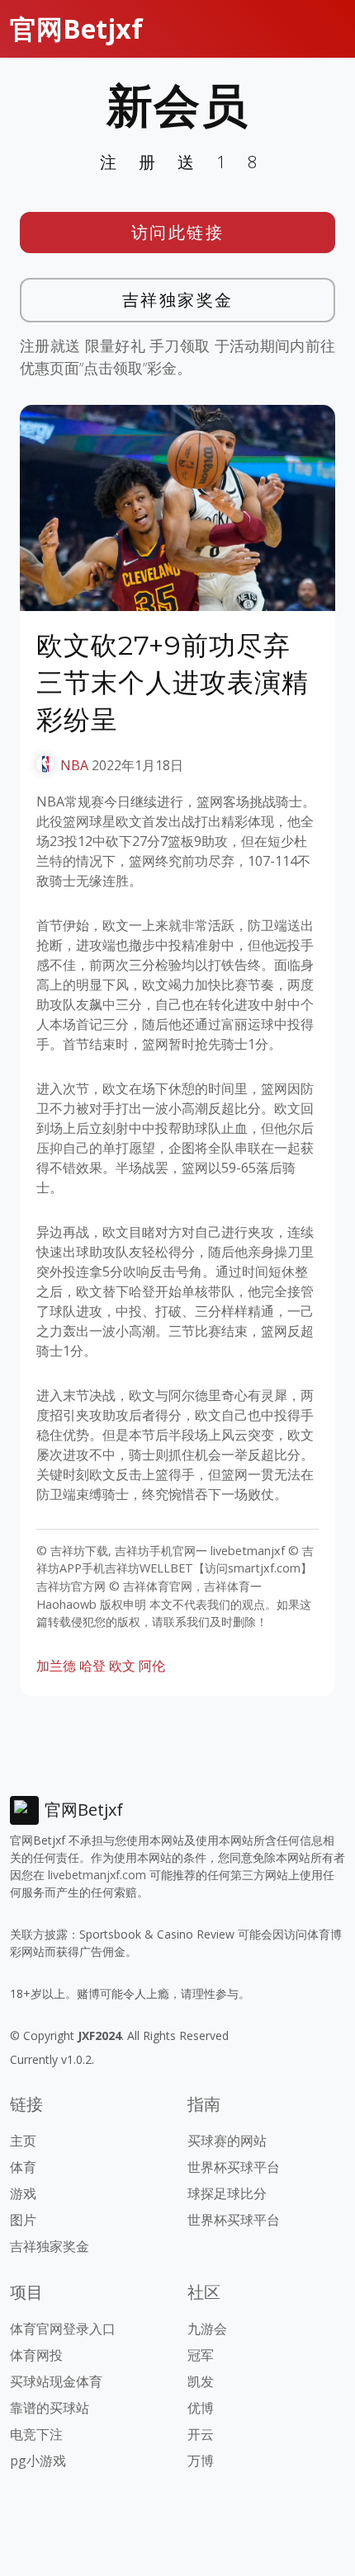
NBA (74, 765)
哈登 (92, 1666)
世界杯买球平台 (234, 2167)
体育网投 (36, 2355)
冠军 (201, 2355)
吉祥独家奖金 (178, 300)
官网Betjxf (76, 28)
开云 (201, 2434)
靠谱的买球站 (50, 2408)
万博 (201, 2461)
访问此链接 (178, 232)
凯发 (201, 2381)
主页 (23, 2141)
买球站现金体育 (56, 2381)
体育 (23, 2167)
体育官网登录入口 (63, 2329)
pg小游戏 (38, 2461)
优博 (201, 2408)
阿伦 (152, 1666)
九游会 (207, 2329)
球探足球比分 (227, 2193)
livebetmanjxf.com (97, 1875)
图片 (23, 2220)
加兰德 (56, 1666)
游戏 (23, 2193)
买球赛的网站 (227, 2141)
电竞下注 (36, 2434)
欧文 (122, 1666)
